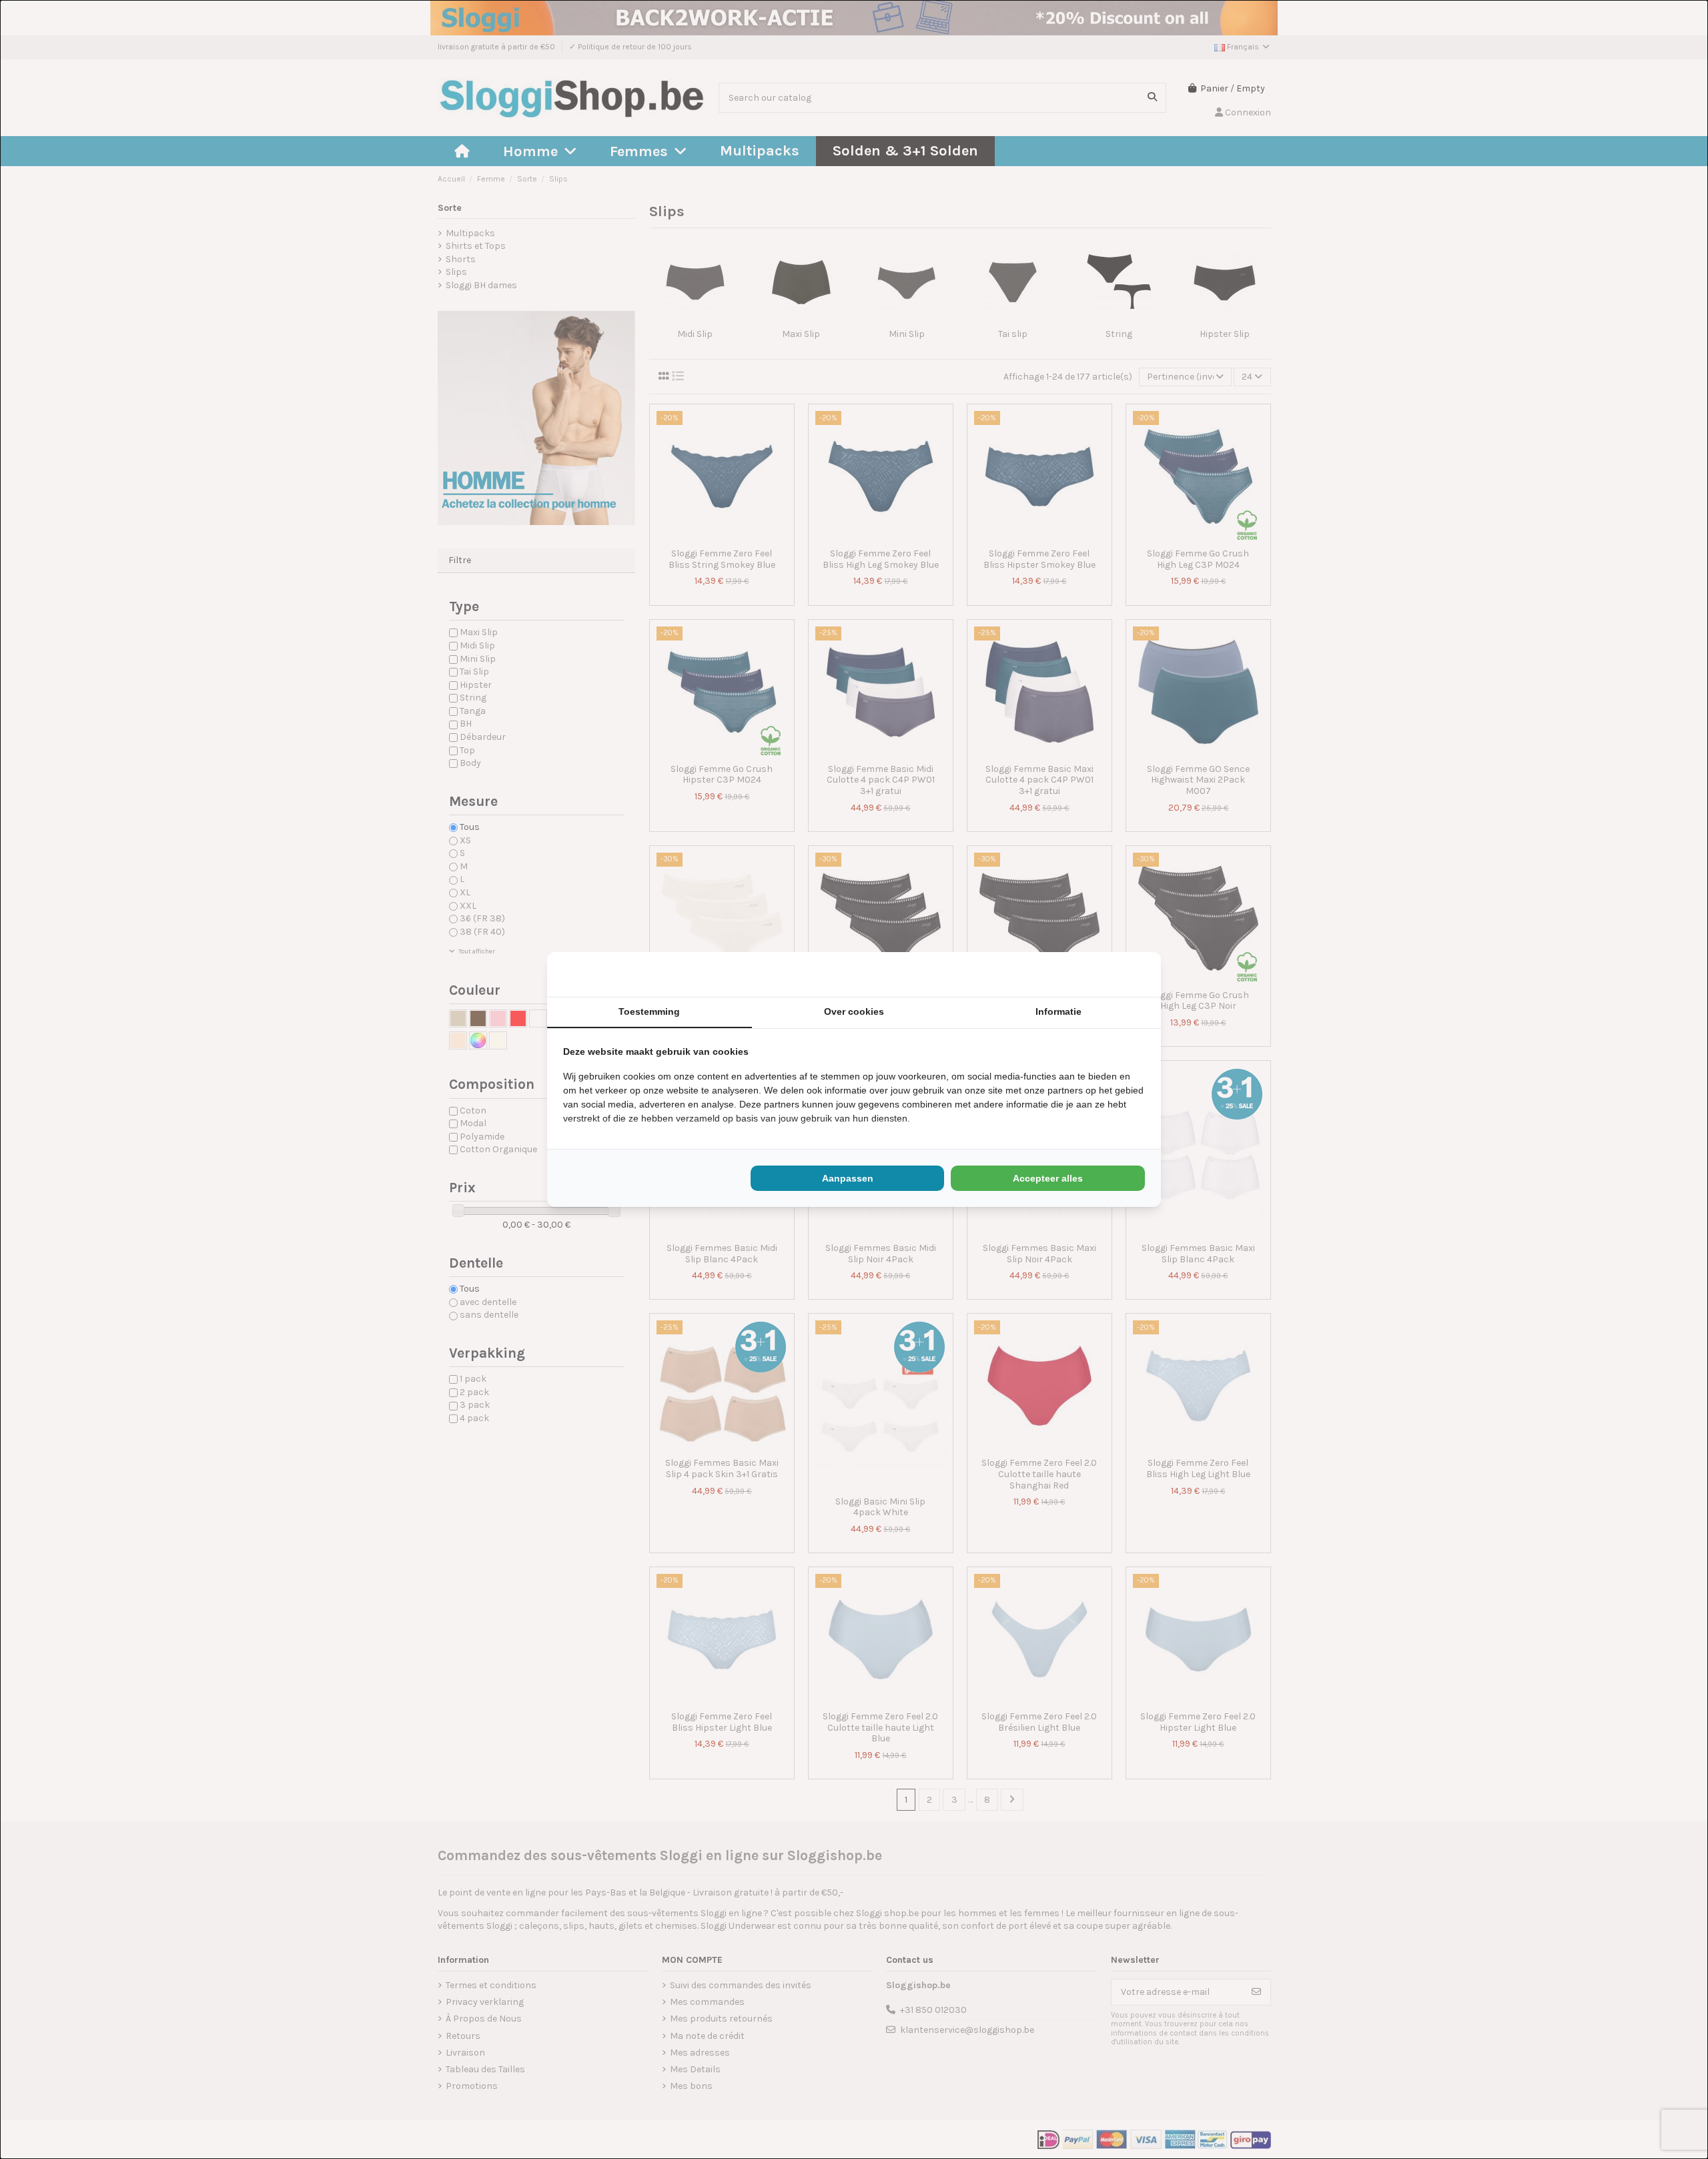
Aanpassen (848, 1178)
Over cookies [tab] (854, 1011)
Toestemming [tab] (649, 1011)
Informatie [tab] (1058, 1011)
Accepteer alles (1048, 1178)
